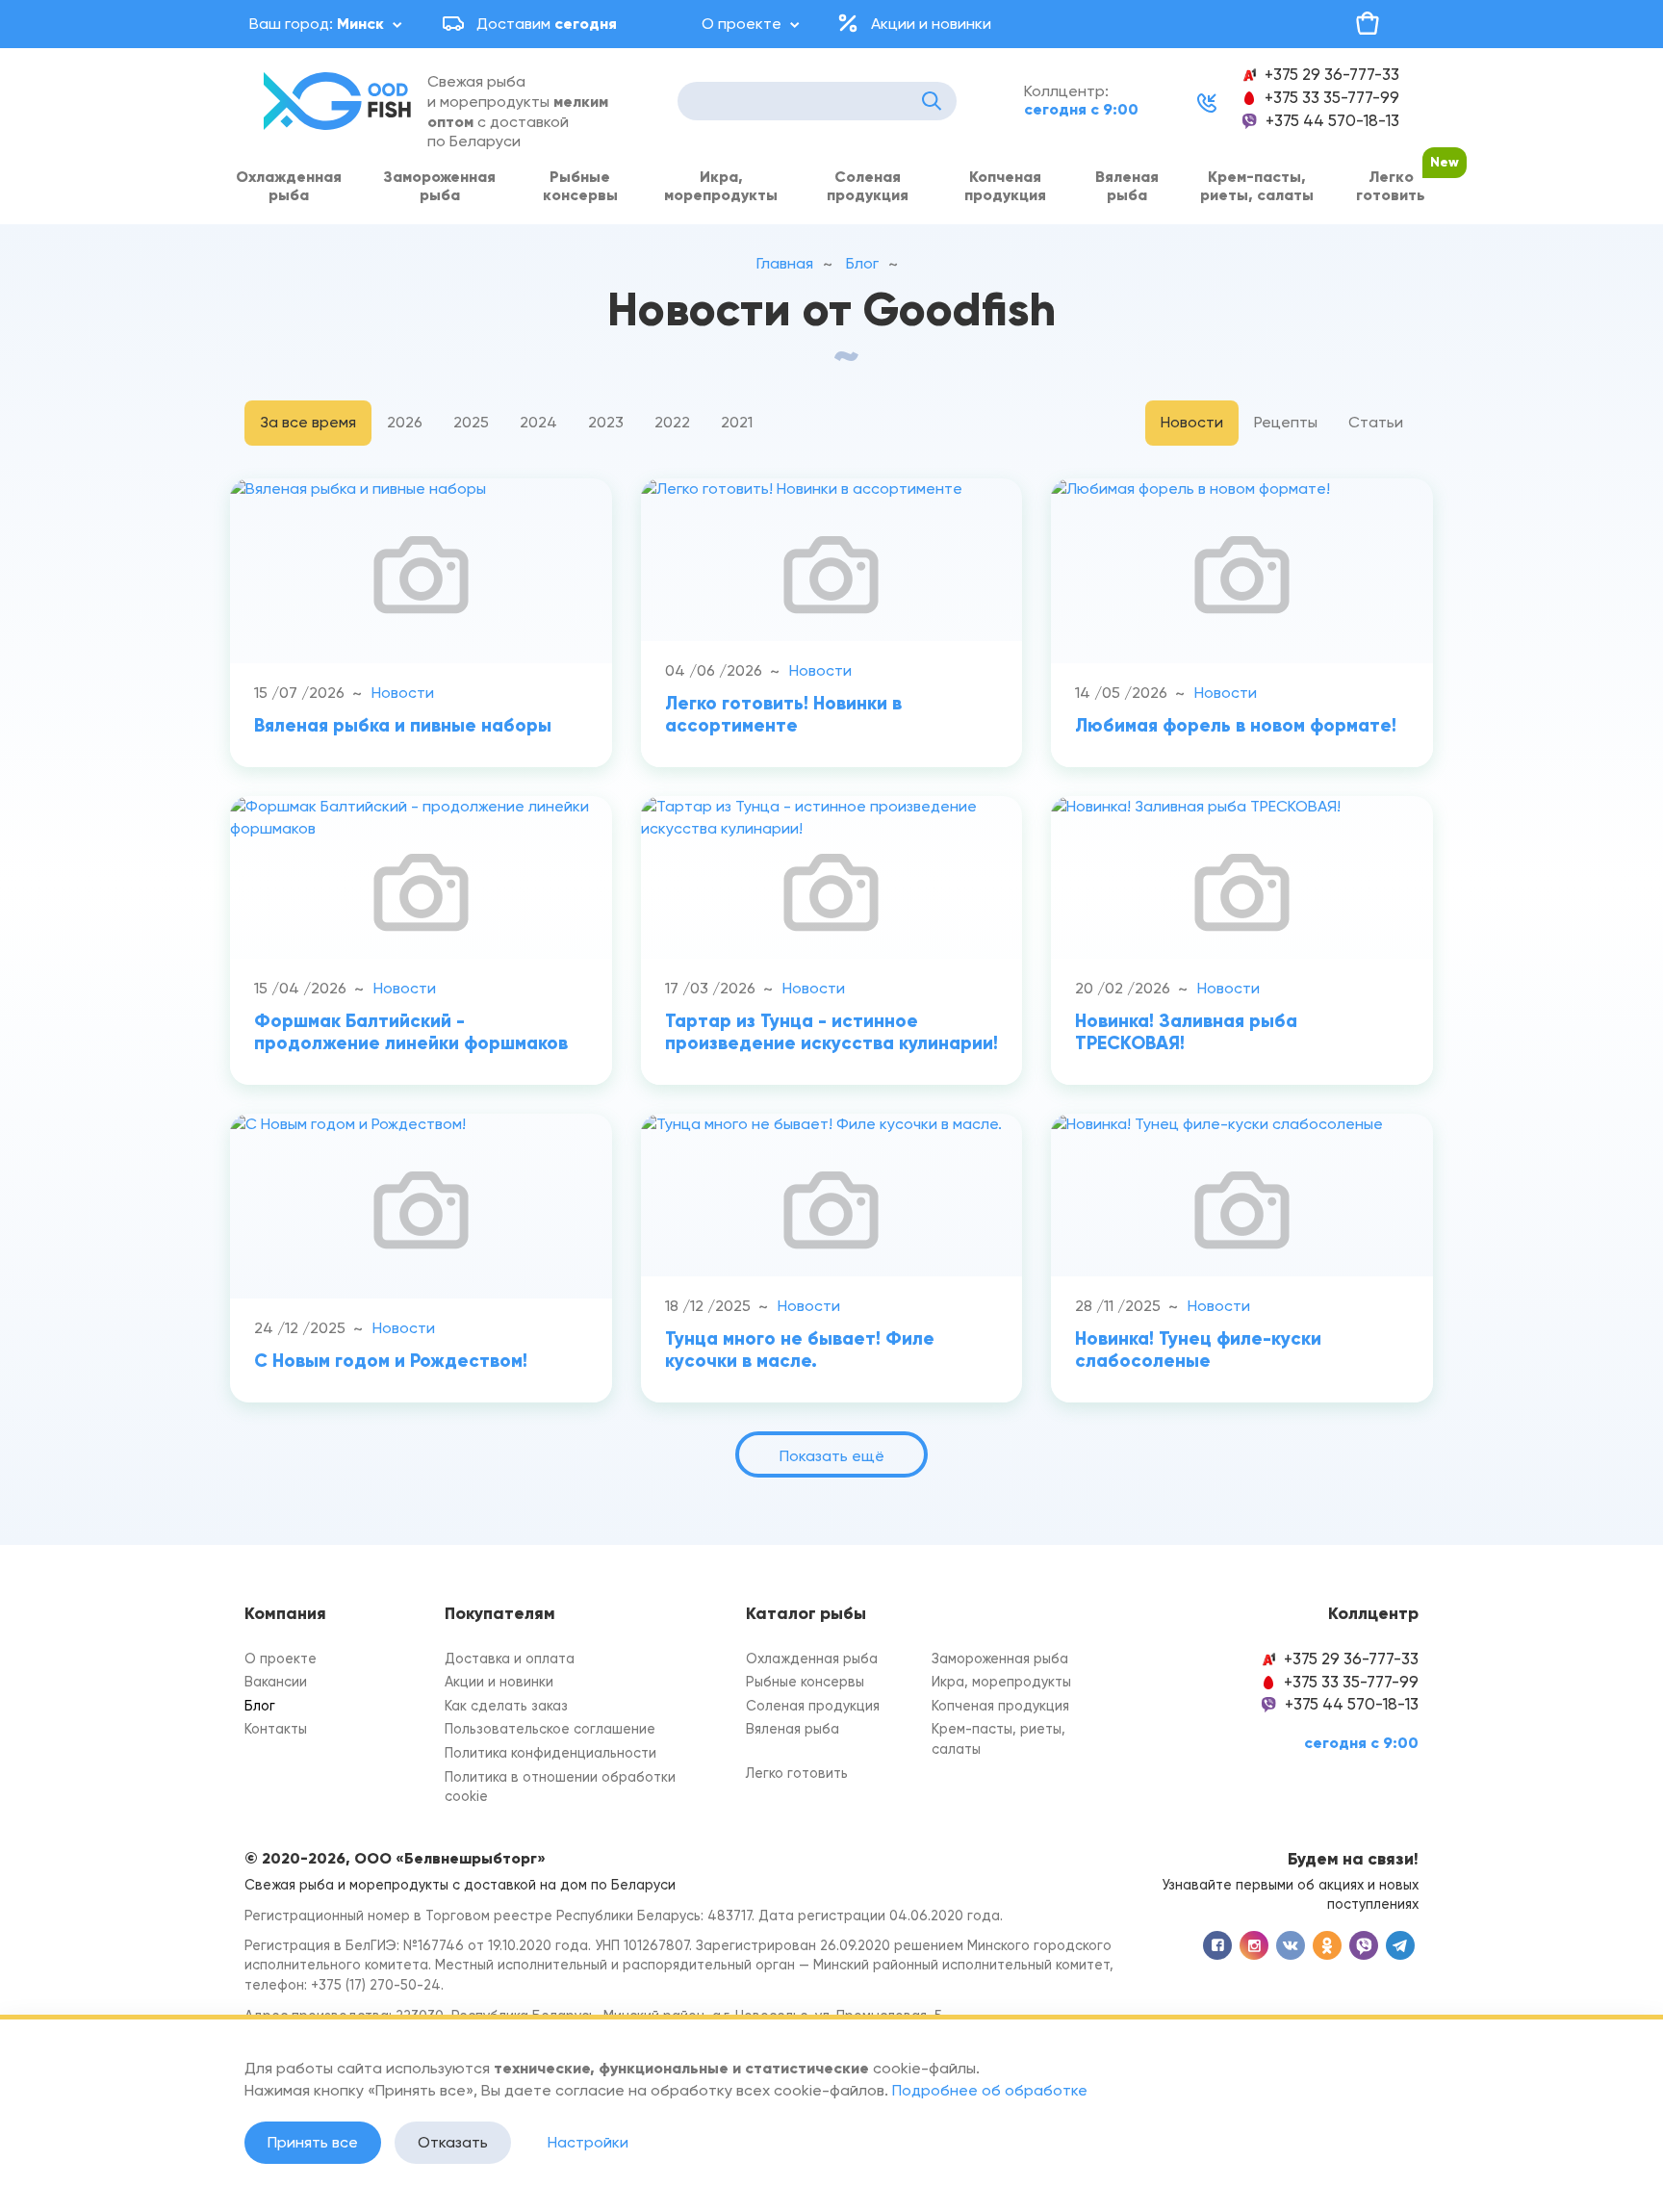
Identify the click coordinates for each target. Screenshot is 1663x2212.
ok (1327, 1945)
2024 (538, 422)
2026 (405, 422)
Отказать (453, 2142)
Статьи (1376, 422)
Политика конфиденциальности (550, 1753)
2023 (606, 422)
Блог (260, 1706)
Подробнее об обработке (990, 2090)
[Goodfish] (341, 101)
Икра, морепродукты (721, 186)
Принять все (313, 2142)
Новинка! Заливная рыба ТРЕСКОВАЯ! (1186, 1032)
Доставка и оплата (510, 1659)
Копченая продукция (1005, 186)
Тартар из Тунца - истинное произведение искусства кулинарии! (831, 1032)
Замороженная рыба (439, 186)
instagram (1254, 1945)
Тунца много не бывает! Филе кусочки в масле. (800, 1350)
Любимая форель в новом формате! (1236, 725)
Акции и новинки (931, 24)
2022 (672, 422)
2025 (471, 422)
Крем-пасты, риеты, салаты (1257, 186)
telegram (1400, 1945)
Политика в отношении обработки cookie (560, 1788)
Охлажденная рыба (289, 186)
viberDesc (1364, 1945)
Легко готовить (1391, 186)
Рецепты (1286, 422)
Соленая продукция (868, 186)
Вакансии (276, 1682)
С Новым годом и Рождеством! (391, 1361)
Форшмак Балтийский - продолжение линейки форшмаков (411, 1032)
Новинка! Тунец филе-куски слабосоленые (1198, 1350)
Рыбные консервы (580, 186)
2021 (737, 422)
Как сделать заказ (506, 1706)
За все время (308, 422)
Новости (1192, 422)
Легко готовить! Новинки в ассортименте (783, 714)
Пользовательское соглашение (550, 1729)
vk (1291, 1945)
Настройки (588, 2142)
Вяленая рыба (1127, 186)
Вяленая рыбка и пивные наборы (403, 725)
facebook (1217, 1945)
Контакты (276, 1729)
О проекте (742, 24)
